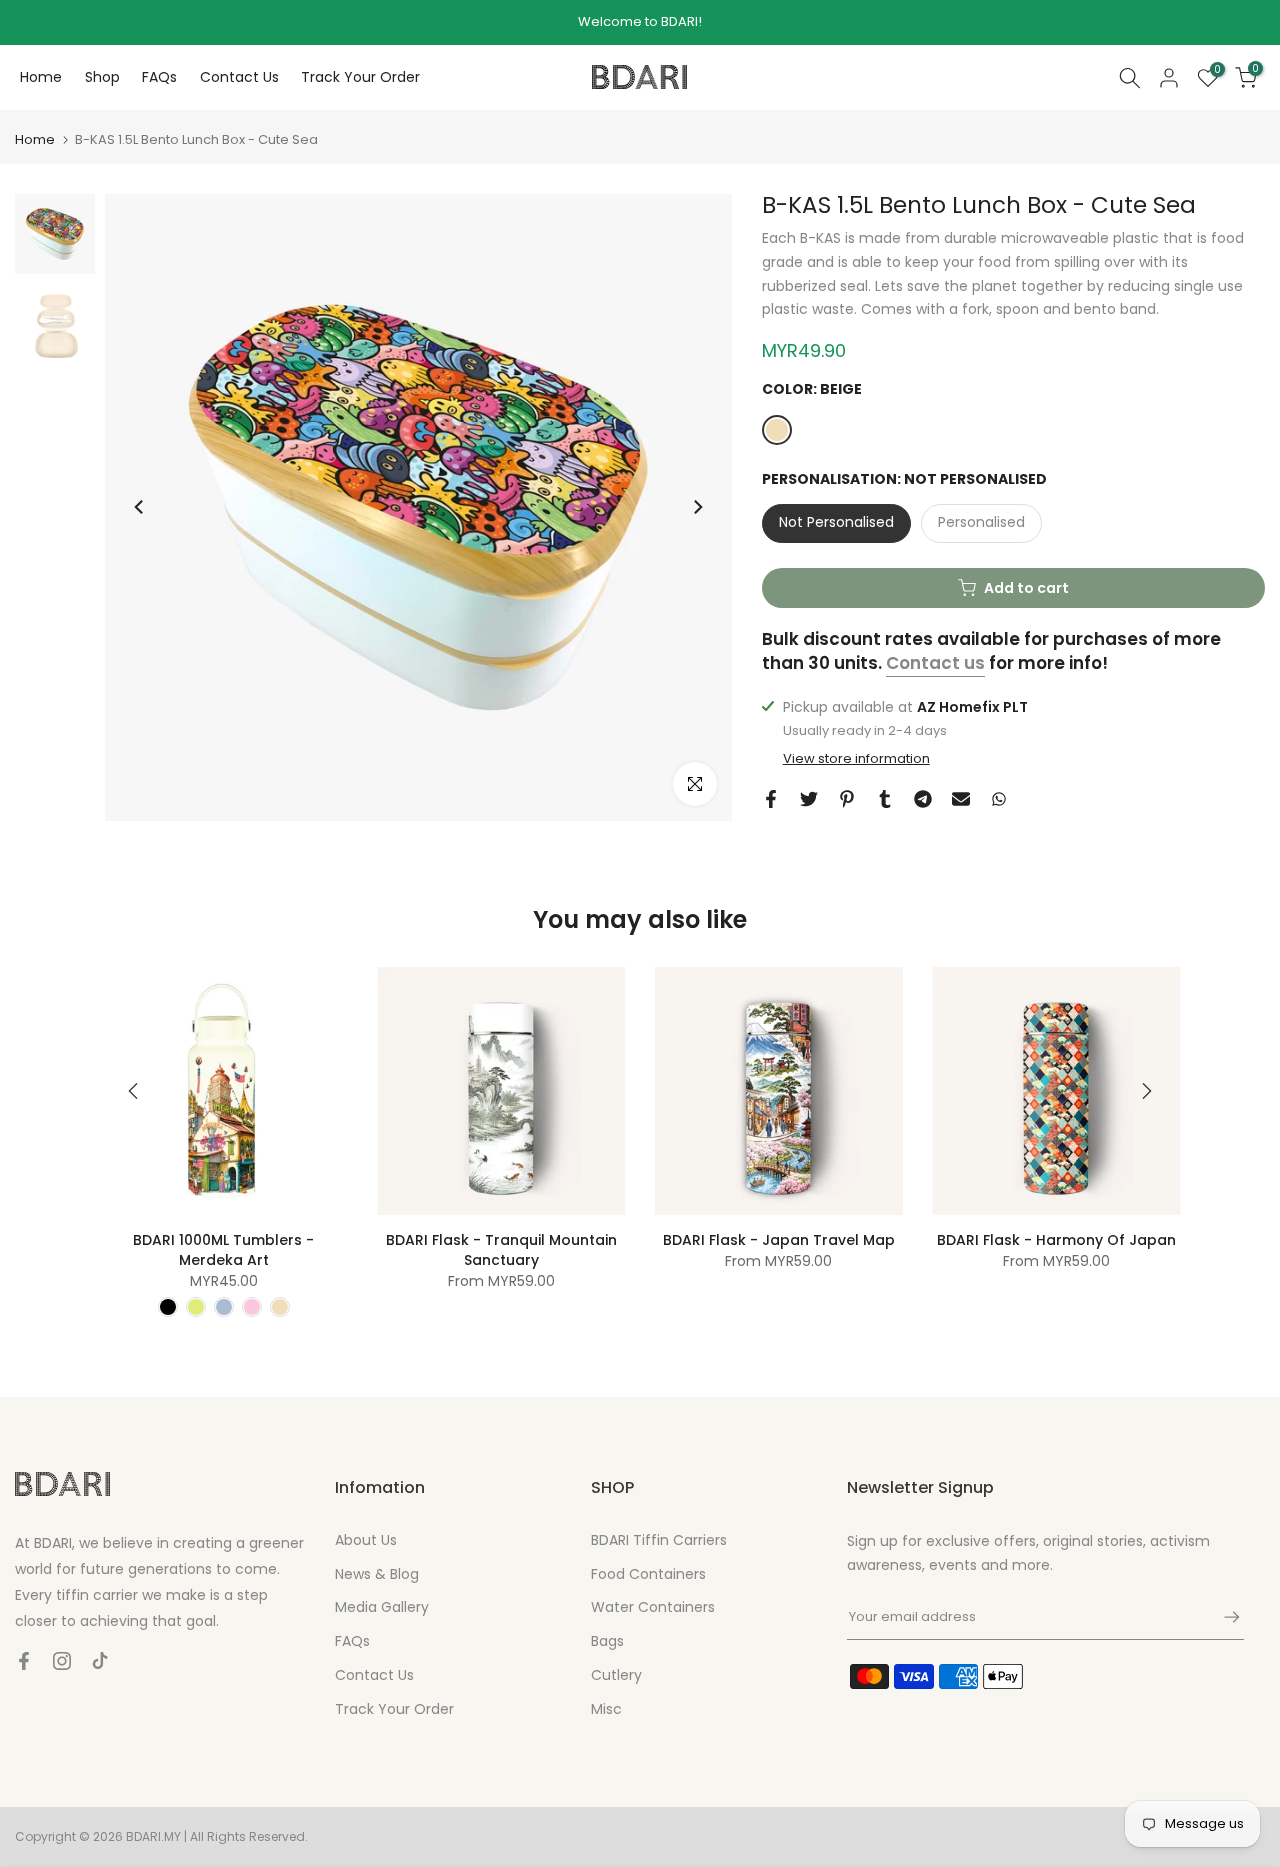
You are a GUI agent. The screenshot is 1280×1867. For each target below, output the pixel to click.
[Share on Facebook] (771, 799)
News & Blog (377, 1574)
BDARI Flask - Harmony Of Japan (1056, 1240)
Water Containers (653, 1607)
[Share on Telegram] (923, 799)
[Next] (697, 507)
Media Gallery (382, 1607)
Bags (607, 1641)
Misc (606, 1709)
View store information (856, 759)
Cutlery (616, 1675)
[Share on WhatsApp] (999, 799)
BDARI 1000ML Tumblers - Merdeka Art (223, 1250)
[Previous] (140, 507)
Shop (102, 77)
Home (41, 77)
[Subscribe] (1222, 1617)
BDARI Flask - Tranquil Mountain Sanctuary (501, 1250)
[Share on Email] (961, 799)
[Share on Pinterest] (847, 799)
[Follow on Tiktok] (100, 1661)
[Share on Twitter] (809, 799)
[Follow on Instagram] (62, 1661)
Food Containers (648, 1574)
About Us (366, 1540)
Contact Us (239, 77)
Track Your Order (360, 77)
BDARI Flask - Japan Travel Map (779, 1240)
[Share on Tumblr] (885, 799)
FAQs (159, 77)
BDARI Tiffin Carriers (659, 1540)
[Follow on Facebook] (24, 1661)
